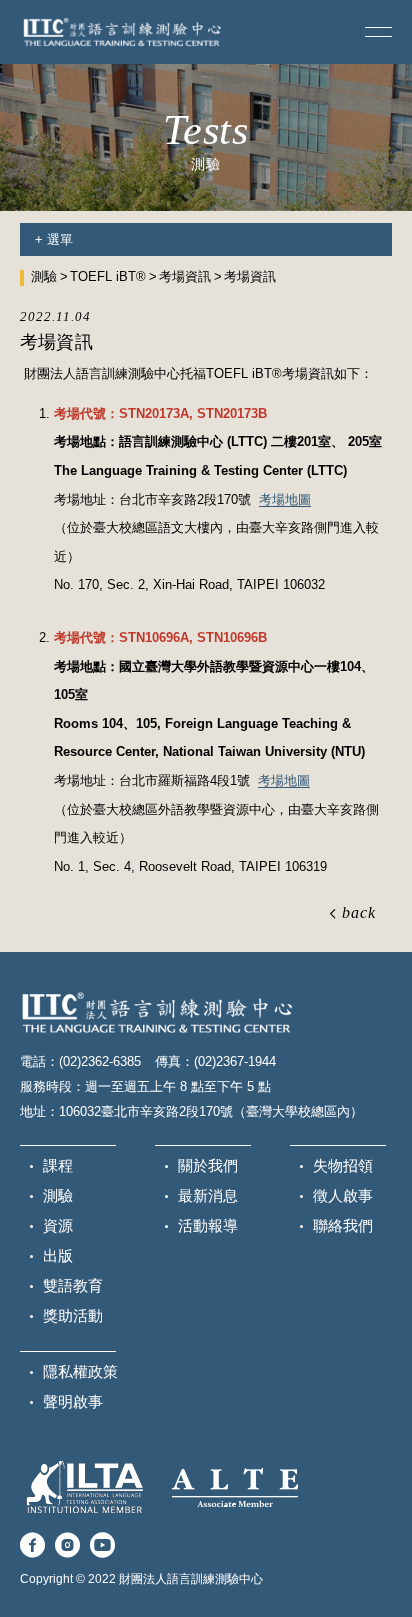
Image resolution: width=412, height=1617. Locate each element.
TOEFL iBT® (108, 276)
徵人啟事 (343, 1195)
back (359, 912)
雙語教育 (73, 1285)
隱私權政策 (80, 1371)
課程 (58, 1165)
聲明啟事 (73, 1401)
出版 (58, 1255)
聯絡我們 (343, 1225)
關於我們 (208, 1165)
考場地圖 (285, 499)
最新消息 (208, 1195)
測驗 (44, 276)
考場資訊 (185, 276)
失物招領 (343, 1165)
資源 (58, 1225)
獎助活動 (73, 1315)
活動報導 (208, 1225)
